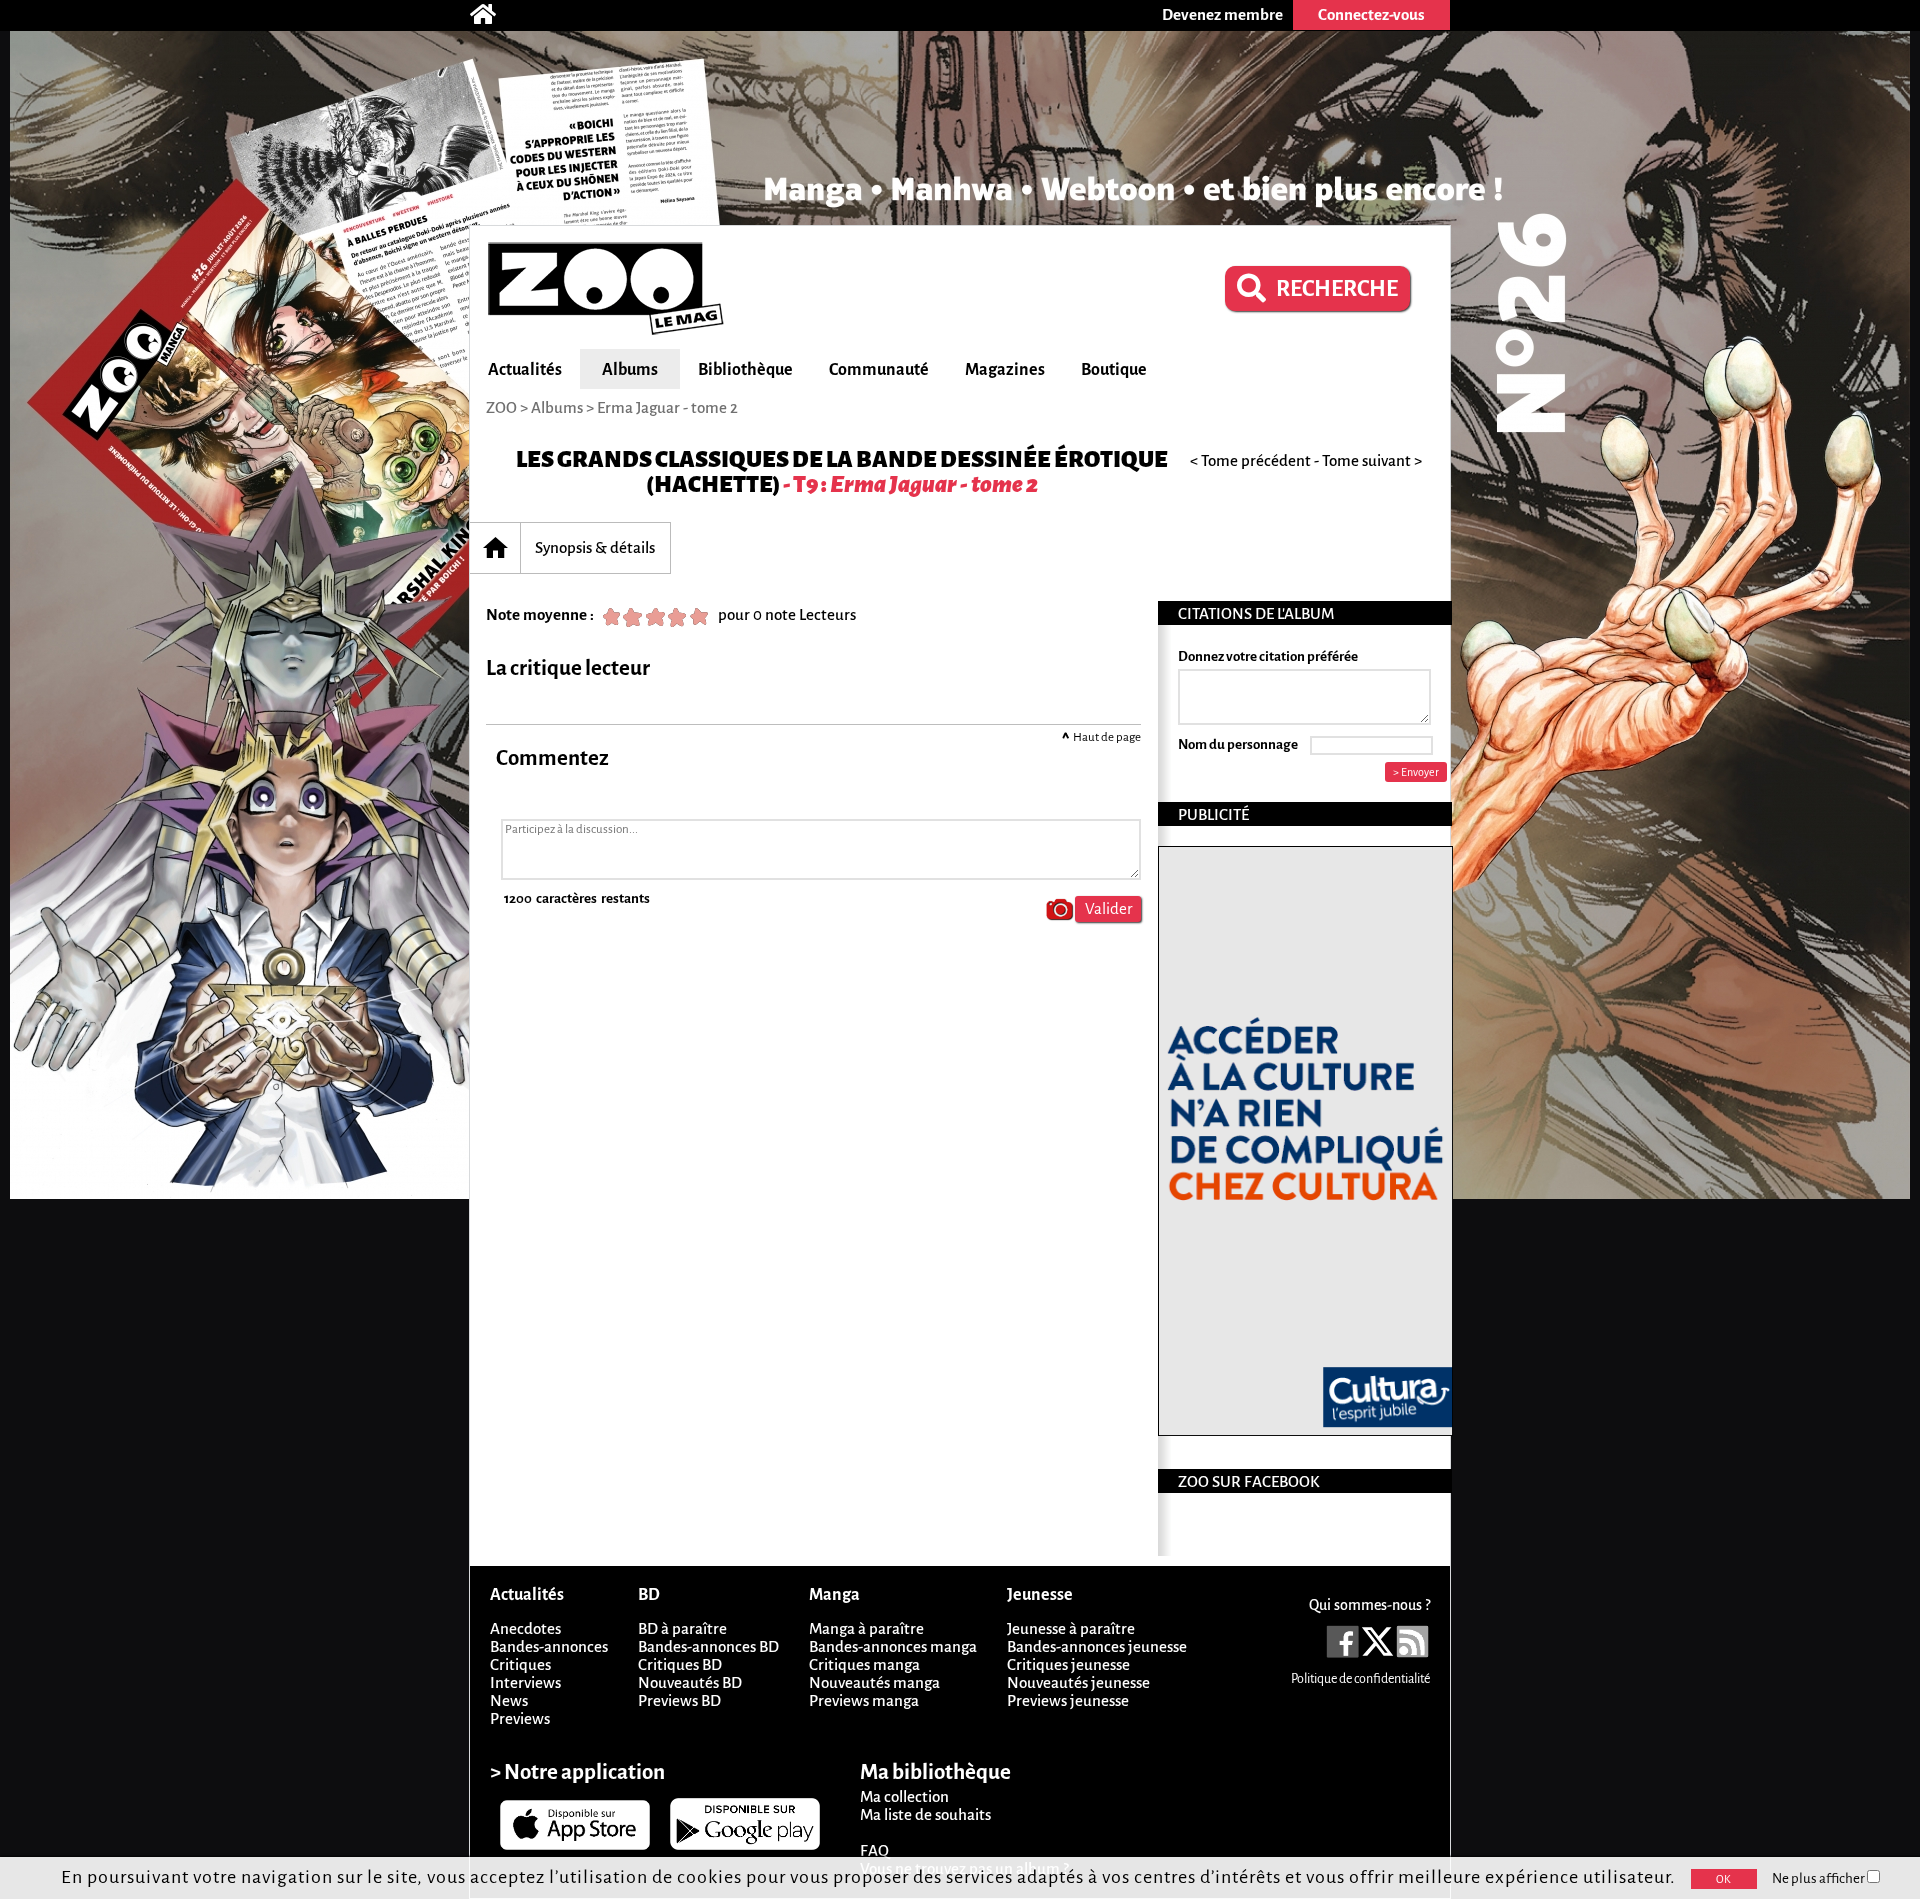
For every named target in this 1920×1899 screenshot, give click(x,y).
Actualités (525, 370)
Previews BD (679, 1700)
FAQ (874, 1850)
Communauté (879, 370)
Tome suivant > (1372, 460)
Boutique (1114, 370)
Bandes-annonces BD (708, 1646)
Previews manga (864, 1700)
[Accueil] (493, 15)
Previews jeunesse (1068, 1700)
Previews (520, 1718)
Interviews (525, 1682)
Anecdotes (525, 1628)
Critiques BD (680, 1664)
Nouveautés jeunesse (1078, 1682)
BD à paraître (682, 1628)
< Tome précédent (1250, 460)
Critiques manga (864, 1664)
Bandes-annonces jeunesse (1097, 1646)
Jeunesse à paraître (1071, 1628)
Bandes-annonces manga (893, 1646)
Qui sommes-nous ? (1369, 1605)
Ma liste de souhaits (925, 1814)
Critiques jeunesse (1068, 1664)
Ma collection (904, 1796)
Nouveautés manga (874, 1682)
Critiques (520, 1664)
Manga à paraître (866, 1628)
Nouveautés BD (690, 1682)
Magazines (1005, 370)
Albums (630, 370)
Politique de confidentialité (1360, 1679)
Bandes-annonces (549, 1646)
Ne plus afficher (1819, 1878)
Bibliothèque (745, 370)
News (509, 1700)
